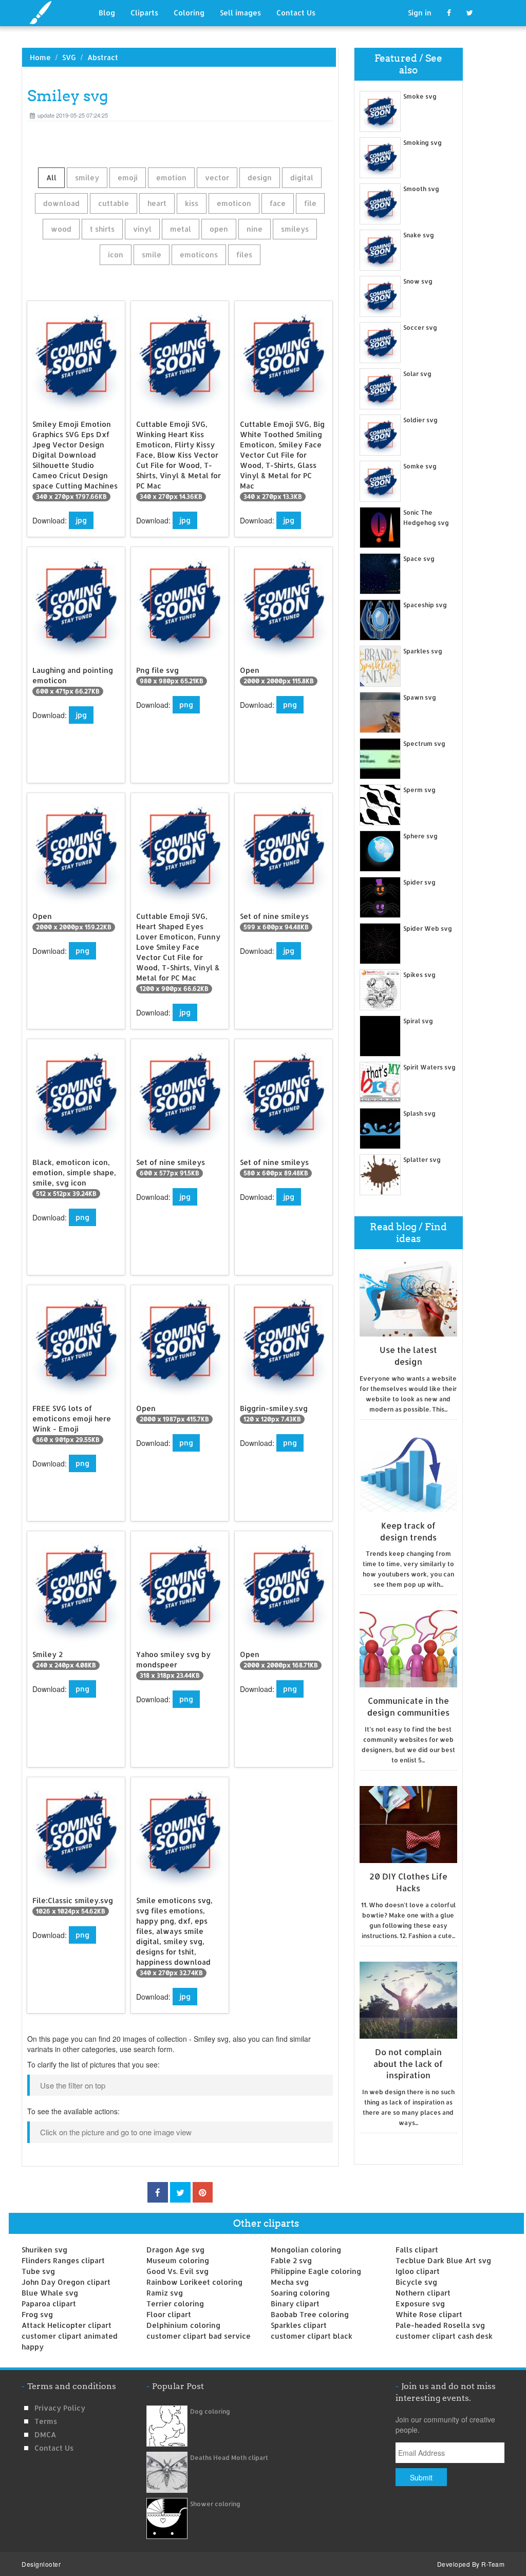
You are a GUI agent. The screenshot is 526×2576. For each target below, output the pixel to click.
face (278, 203)
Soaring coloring (300, 2293)
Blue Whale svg (50, 2293)
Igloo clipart (418, 2271)
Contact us (54, 2448)
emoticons (199, 255)
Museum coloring (178, 2260)
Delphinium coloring (183, 2325)
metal (181, 229)
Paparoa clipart (49, 2304)
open (219, 229)
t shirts (102, 229)
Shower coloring (215, 2504)
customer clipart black (312, 2336)
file (310, 203)
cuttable (114, 203)
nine (255, 229)
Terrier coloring (175, 2304)
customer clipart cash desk (444, 2336)
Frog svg (37, 2314)
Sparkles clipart (299, 2325)
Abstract (103, 57)
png (186, 704)
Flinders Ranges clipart (63, 2260)
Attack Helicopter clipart (67, 2325)
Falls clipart (417, 2250)
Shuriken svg (44, 2250)
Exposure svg (420, 2304)
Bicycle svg (416, 2282)
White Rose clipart (429, 2314)
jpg (81, 520)
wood (61, 229)
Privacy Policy (60, 2408)
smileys (295, 229)
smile (152, 255)
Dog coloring (210, 2411)
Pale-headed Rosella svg (440, 2325)
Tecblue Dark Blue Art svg (443, 2260)
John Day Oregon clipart (66, 2282)
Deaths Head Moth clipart (229, 2458)
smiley (87, 177)
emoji (128, 177)
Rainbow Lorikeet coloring (194, 2282)
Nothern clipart (423, 2293)
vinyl (142, 229)
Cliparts (144, 13)
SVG (69, 57)
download (61, 203)
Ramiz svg (165, 2293)
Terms (46, 2421)
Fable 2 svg (291, 2260)
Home (40, 57)
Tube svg (38, 2271)
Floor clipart (169, 2314)
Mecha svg (290, 2282)
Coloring (189, 13)
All (51, 177)
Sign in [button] (420, 13)
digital (302, 177)
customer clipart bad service (199, 2336)
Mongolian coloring (306, 2250)
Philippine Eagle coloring (316, 2271)
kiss (192, 203)
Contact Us (296, 13)
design (260, 177)
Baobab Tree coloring (310, 2314)
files (244, 255)
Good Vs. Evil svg (177, 2271)
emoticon (234, 203)
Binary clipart (295, 2304)
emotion (171, 177)
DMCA (45, 2434)
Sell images (240, 13)
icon (116, 255)
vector (217, 177)
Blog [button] (107, 13)
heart (157, 203)
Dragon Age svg (175, 2250)
